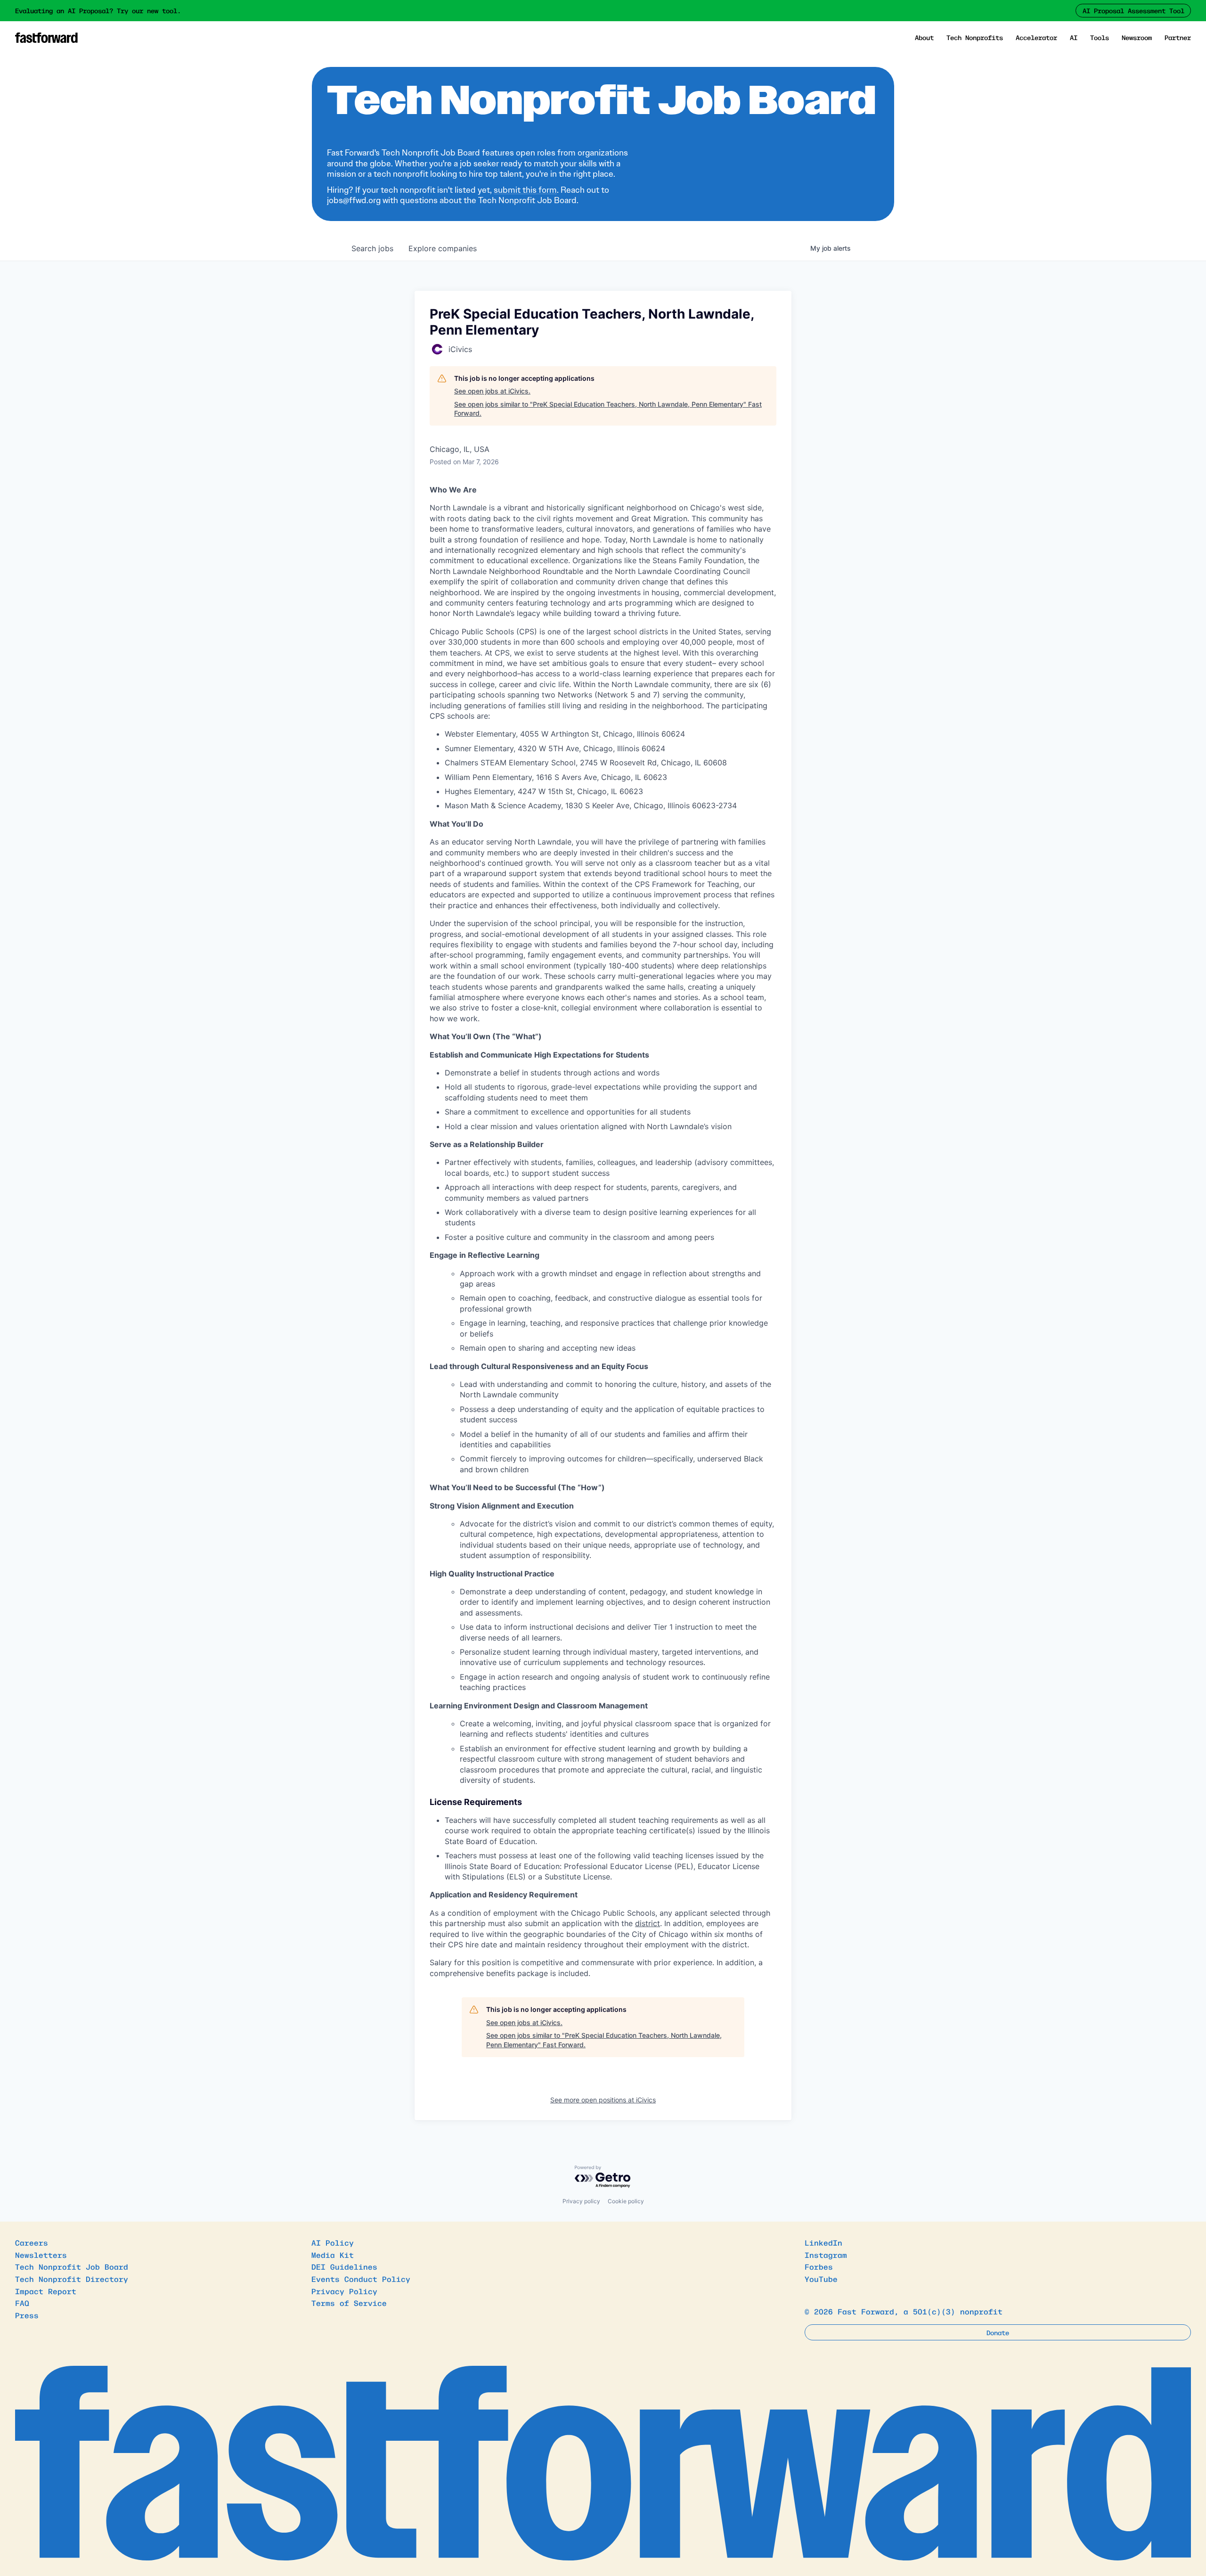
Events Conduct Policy (361, 2279)
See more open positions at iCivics (603, 2100)
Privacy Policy (344, 2291)
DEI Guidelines (344, 2266)
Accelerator (1036, 37)
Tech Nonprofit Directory (72, 2279)
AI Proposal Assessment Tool (1133, 10)
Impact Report (46, 2291)
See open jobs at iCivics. (492, 391)
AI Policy (333, 2242)
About (924, 37)
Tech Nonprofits (975, 37)
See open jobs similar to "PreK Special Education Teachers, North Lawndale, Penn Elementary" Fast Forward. (608, 409)
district (648, 1923)
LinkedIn (823, 2242)
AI (1074, 37)
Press (27, 2315)
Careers (32, 2242)
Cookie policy (626, 2201)
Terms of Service (349, 2303)
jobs (372, 248)
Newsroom (1137, 37)
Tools (1100, 37)
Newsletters (41, 2255)
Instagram (826, 2255)
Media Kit (333, 2255)
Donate (998, 2332)
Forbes (819, 2266)
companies (443, 248)
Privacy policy (581, 2201)
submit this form (525, 190)
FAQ (22, 2303)
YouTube (821, 2279)
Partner (1178, 37)
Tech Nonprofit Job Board (72, 2266)
